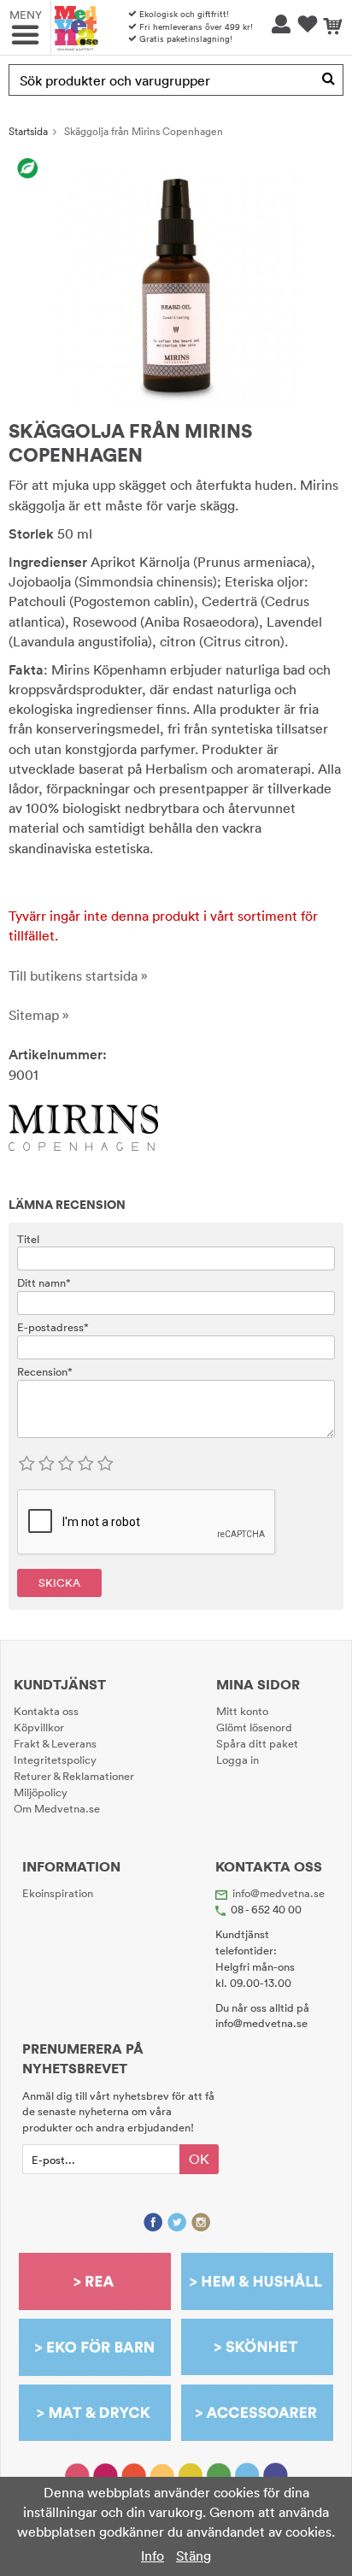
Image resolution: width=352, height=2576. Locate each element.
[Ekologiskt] (28, 168)
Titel (28, 1239)
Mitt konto (242, 1711)
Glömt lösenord (254, 1727)
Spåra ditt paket (257, 1743)
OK (199, 2159)
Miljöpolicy (41, 1792)
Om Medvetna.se (57, 1808)
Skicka (59, 1583)
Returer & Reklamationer (74, 1776)
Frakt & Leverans (55, 1743)
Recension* (45, 1371)
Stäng (194, 2555)
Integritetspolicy (55, 1760)
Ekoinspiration (58, 1893)
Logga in (238, 1760)
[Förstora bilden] (176, 280)
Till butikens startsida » (78, 976)
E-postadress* (53, 1327)
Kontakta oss (46, 1711)
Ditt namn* (44, 1282)
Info (153, 2555)
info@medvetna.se (279, 1893)
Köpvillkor (39, 1727)
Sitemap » (39, 1015)
